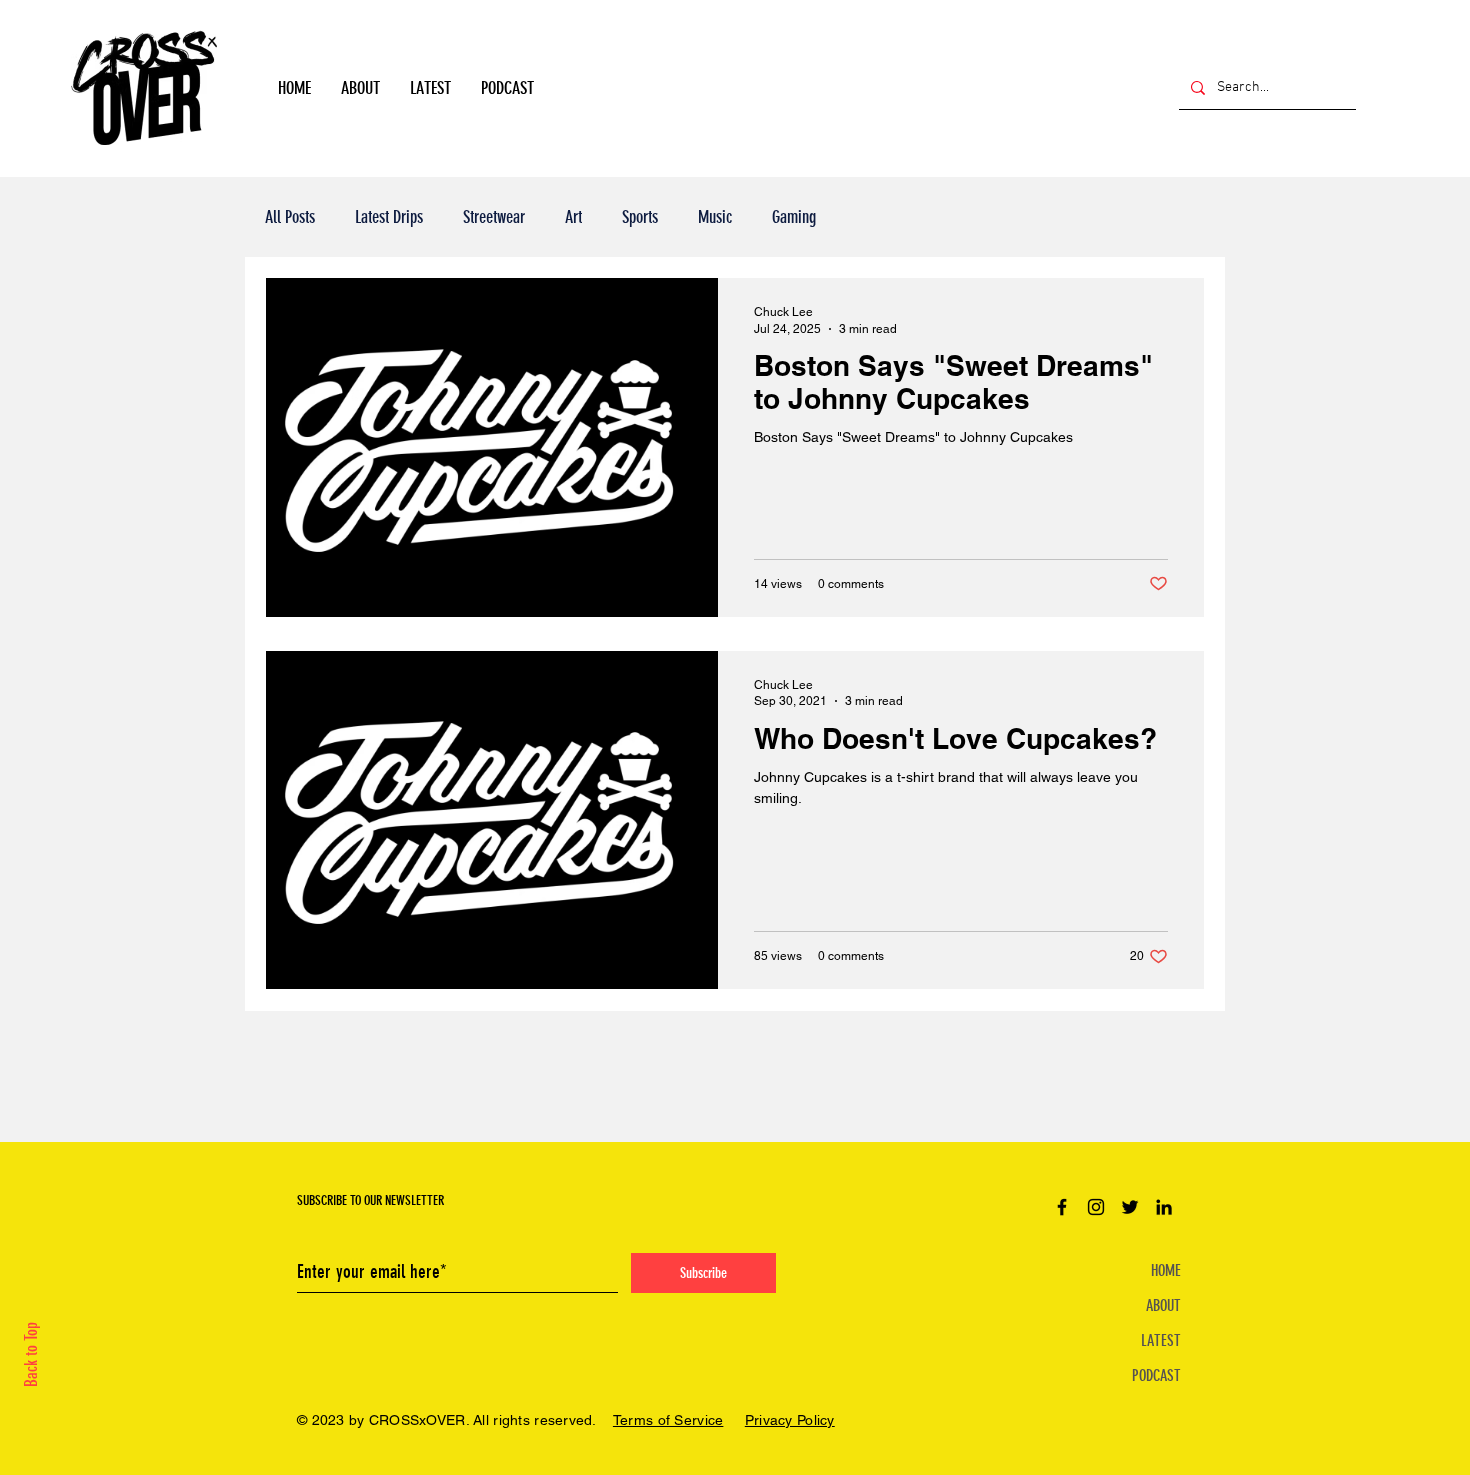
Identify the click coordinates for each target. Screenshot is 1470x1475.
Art (573, 217)
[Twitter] (1130, 1207)
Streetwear (494, 217)
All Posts (290, 217)
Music (715, 217)
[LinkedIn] (1164, 1207)
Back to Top (31, 1354)
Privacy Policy (790, 1420)
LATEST (1161, 1340)
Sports (640, 217)
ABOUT (1163, 1305)
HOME (1166, 1270)
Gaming (794, 217)
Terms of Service (668, 1420)
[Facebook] (1062, 1207)
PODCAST (1156, 1375)
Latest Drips (389, 217)
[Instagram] (1096, 1207)
